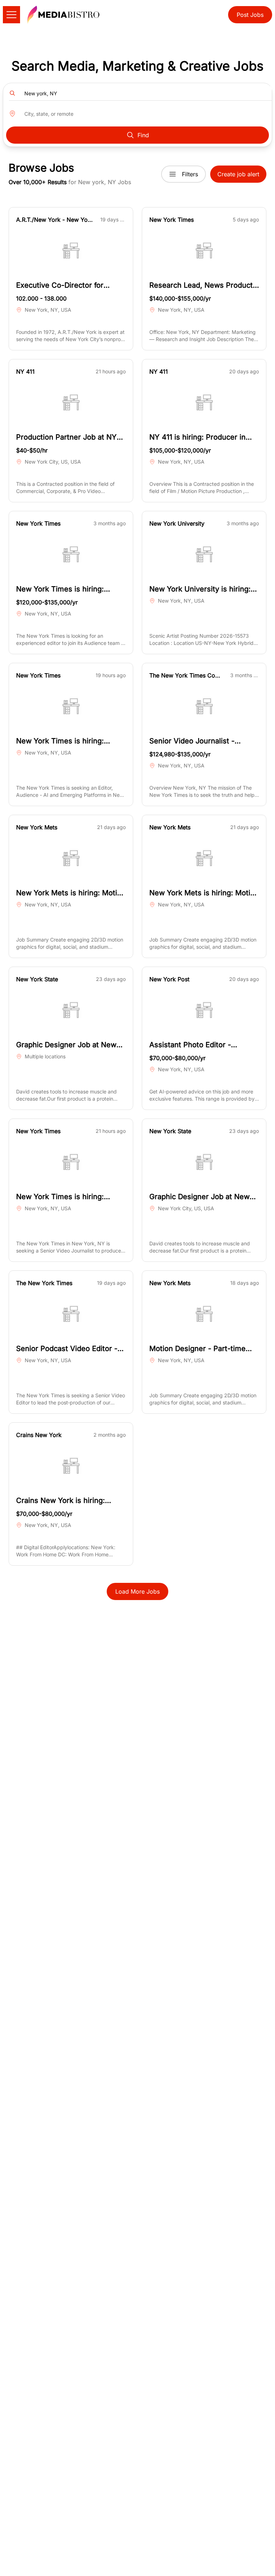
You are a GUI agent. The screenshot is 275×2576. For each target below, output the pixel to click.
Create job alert (238, 174)
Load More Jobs (137, 1591)
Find (143, 135)
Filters (190, 174)
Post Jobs (250, 15)
